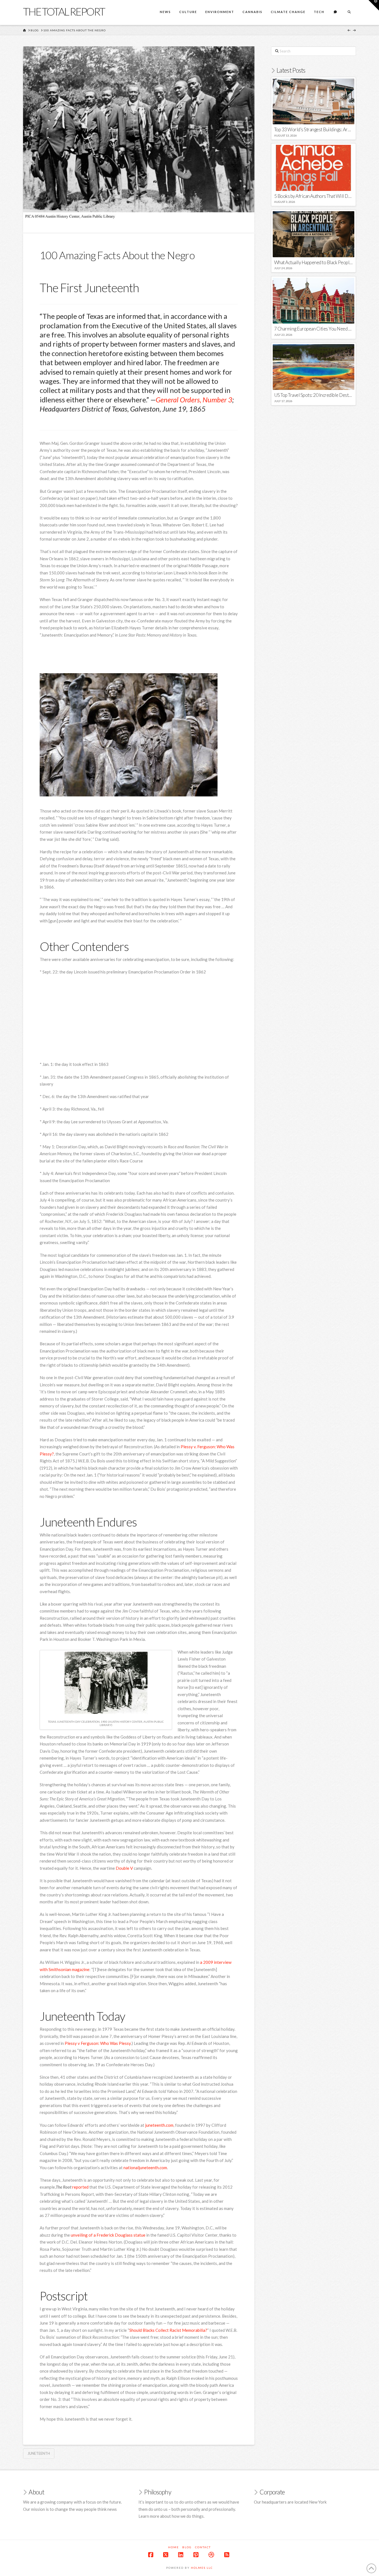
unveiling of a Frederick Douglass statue (108, 2235)
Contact (203, 2547)
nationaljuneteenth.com (145, 2168)
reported (80, 2187)
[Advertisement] (141, 657)
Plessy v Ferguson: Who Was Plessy (98, 2043)
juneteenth (39, 2453)
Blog (187, 2547)
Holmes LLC (202, 2568)
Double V (124, 1868)
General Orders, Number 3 (194, 400)
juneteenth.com (159, 2125)
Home (174, 2547)
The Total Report (64, 11)
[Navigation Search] (349, 12)
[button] (374, 5)
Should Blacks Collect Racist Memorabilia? (168, 2330)
